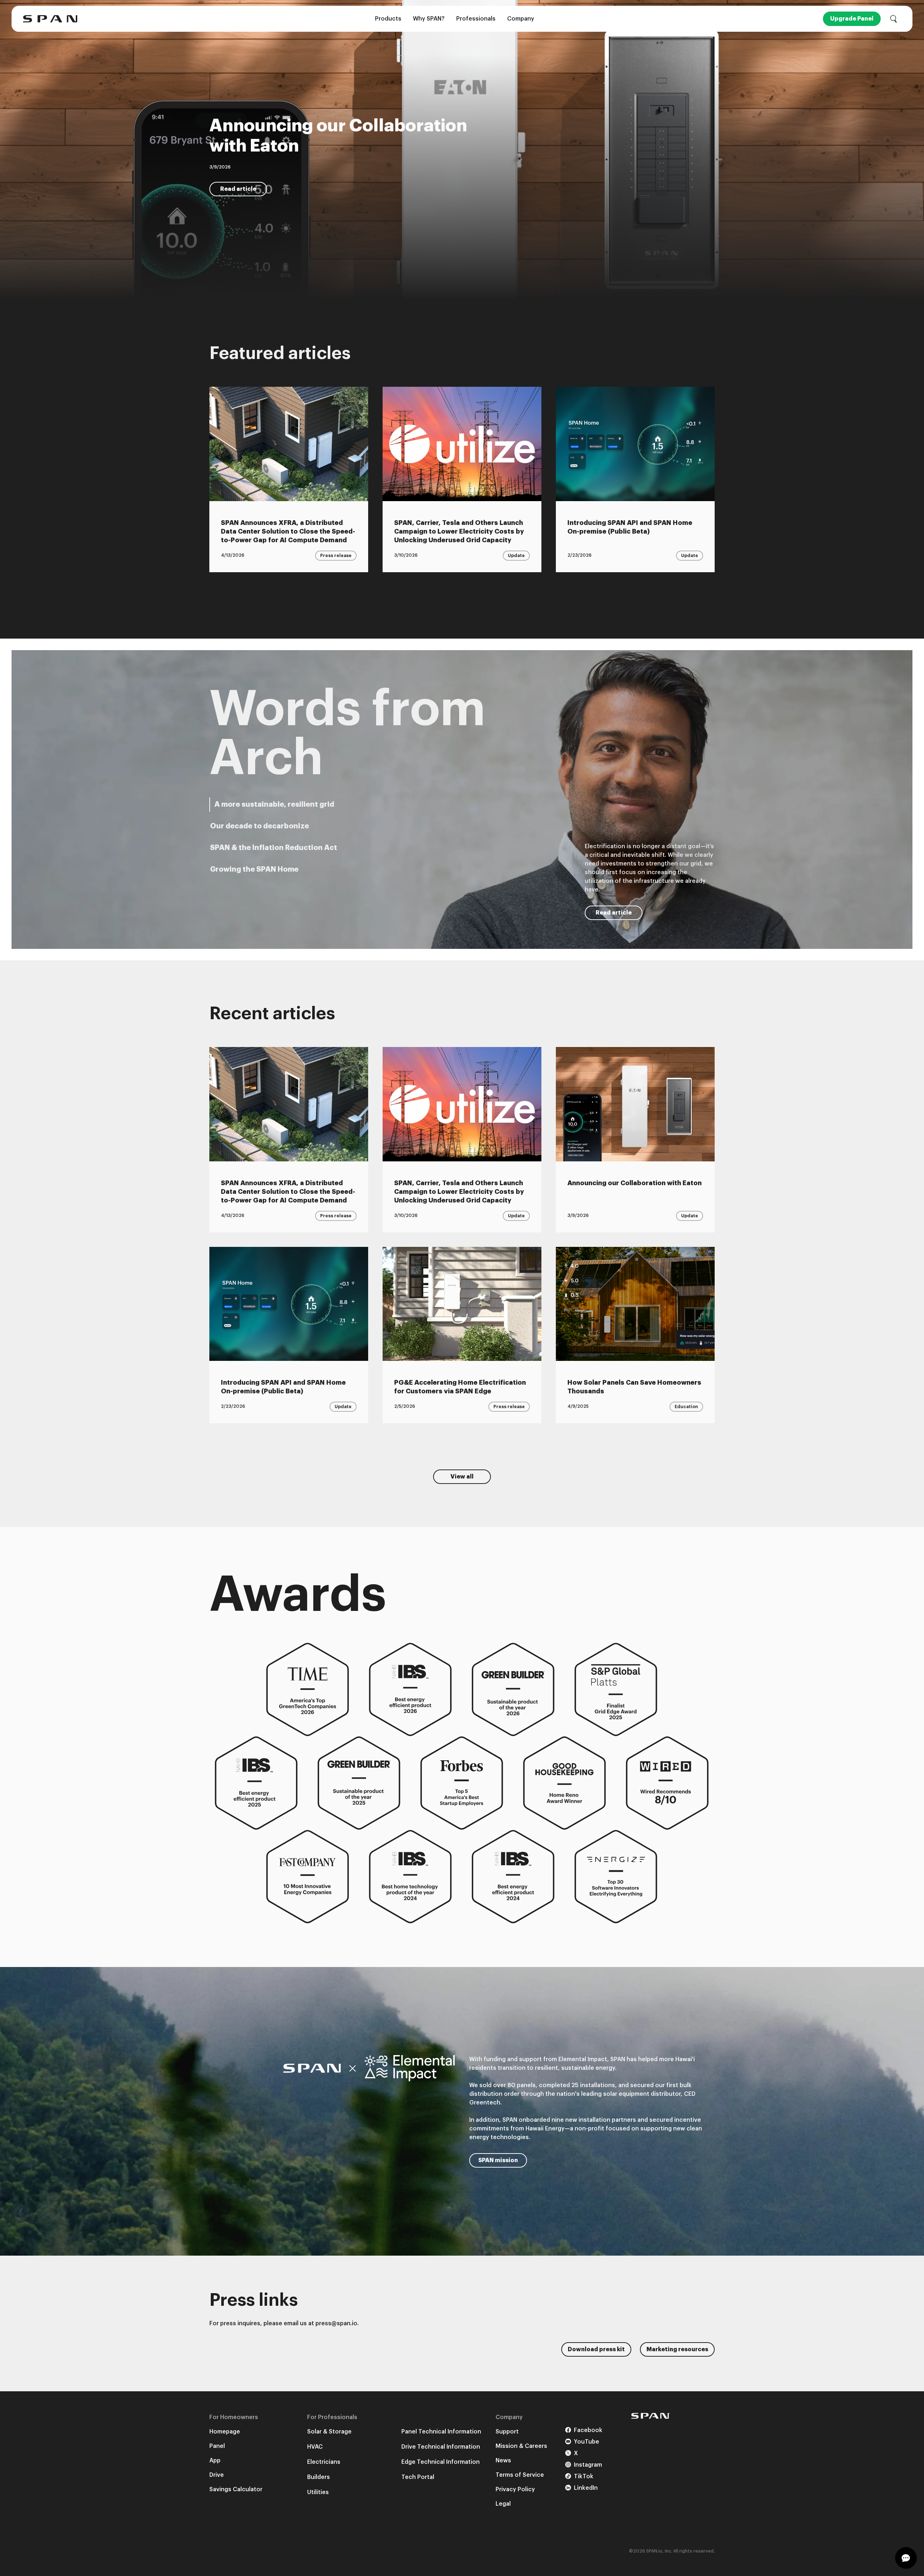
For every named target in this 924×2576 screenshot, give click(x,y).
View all (462, 1477)
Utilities (318, 2492)
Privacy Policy (515, 2489)
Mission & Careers (521, 2446)
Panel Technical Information (441, 2432)
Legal (503, 2504)
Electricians (324, 2462)
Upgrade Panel (852, 19)
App (215, 2461)
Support (507, 2432)
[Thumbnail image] (289, 444)
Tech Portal (418, 2477)
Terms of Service (520, 2475)
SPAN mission (498, 2160)
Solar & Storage (329, 2432)
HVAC (315, 2447)
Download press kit (596, 2349)
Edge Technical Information (441, 2462)
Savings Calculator (236, 2489)
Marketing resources (677, 2349)
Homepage (225, 2432)
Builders (319, 2477)
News (503, 2461)
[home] (50, 19)
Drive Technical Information (441, 2447)
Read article (238, 189)
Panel (217, 2446)
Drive (217, 2475)
